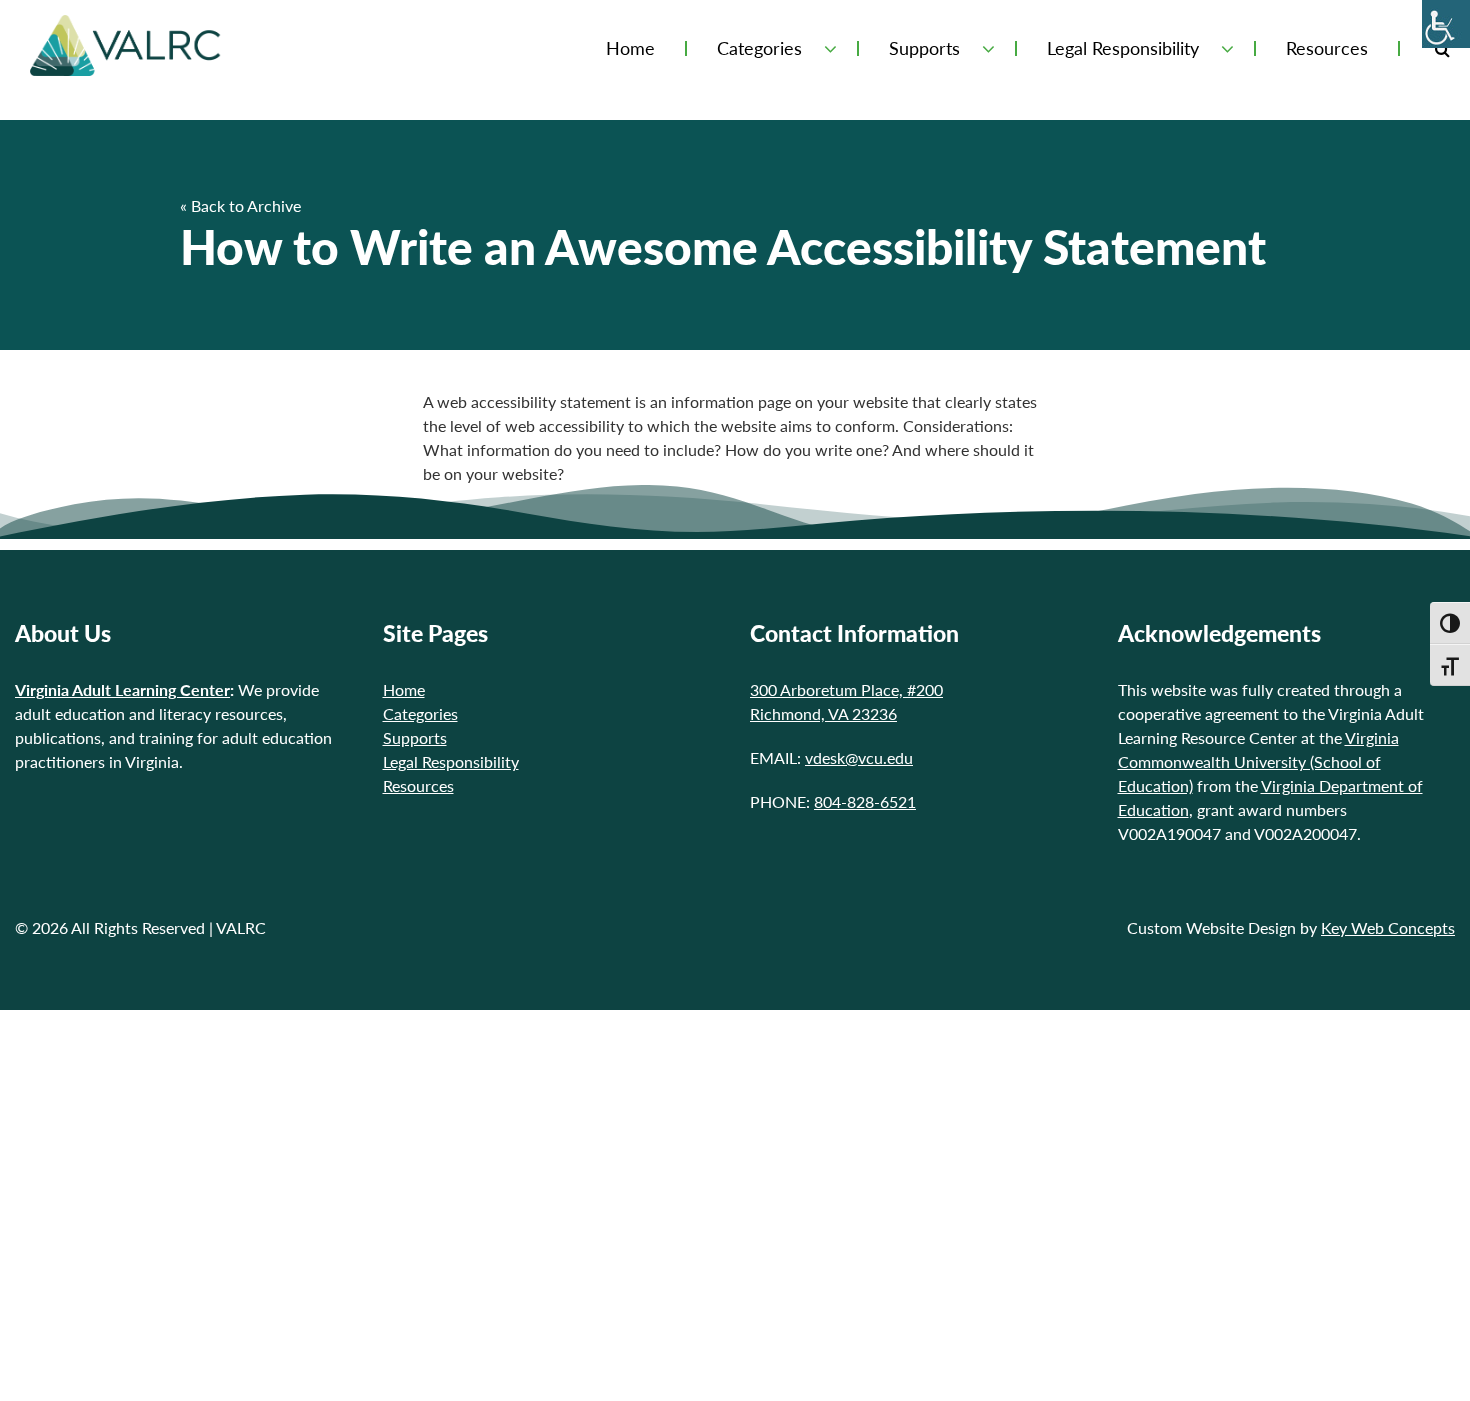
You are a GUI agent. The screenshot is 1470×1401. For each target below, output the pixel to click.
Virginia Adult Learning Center (122, 689)
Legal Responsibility (1123, 48)
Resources (1327, 48)
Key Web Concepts (1388, 927)
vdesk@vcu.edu (859, 757)
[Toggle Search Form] (1442, 48)
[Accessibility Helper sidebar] (1446, 24)
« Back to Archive (240, 205)
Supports (924, 48)
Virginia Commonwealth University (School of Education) (1258, 761)
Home (630, 48)
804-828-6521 (865, 801)
